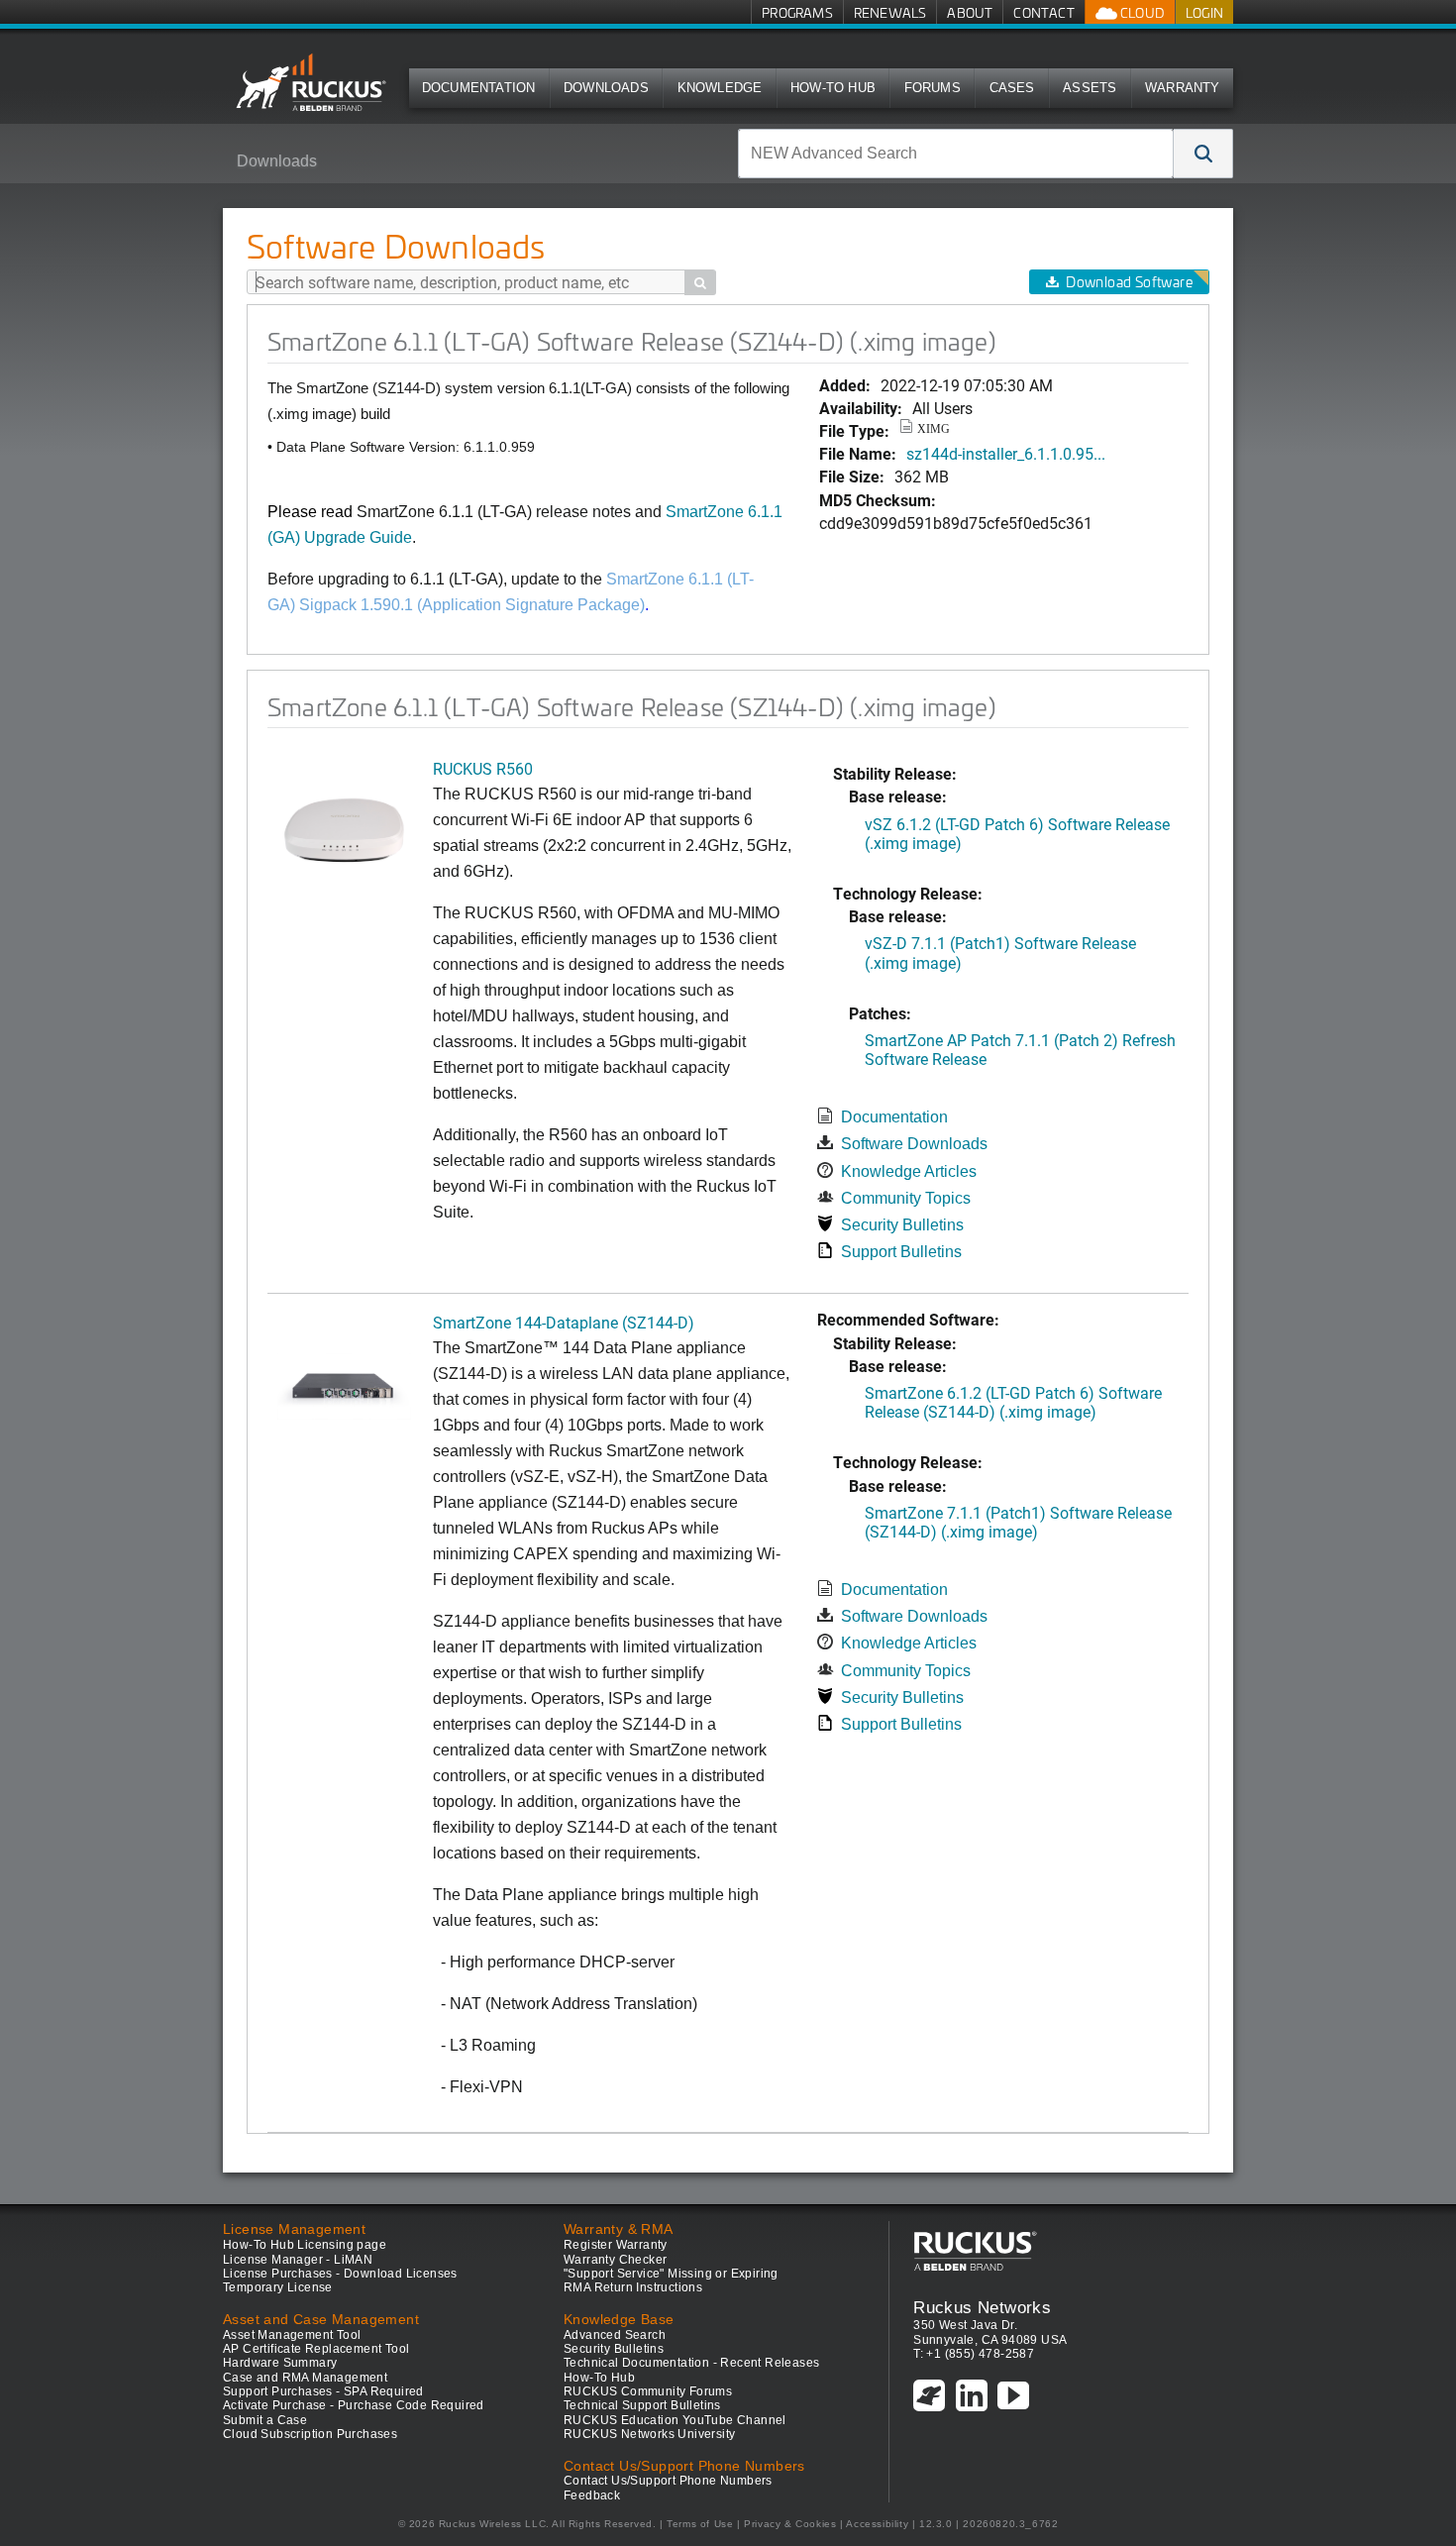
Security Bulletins (902, 1225)
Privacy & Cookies (790, 2524)
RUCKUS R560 (483, 768)
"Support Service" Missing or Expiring (671, 2274)
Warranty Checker (615, 2260)
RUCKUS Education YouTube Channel (675, 2420)
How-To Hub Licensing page (305, 2245)
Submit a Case (265, 2420)
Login (1204, 12)
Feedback (592, 2495)
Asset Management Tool (292, 2335)
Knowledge (720, 88)
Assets (1090, 88)
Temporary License (278, 2287)
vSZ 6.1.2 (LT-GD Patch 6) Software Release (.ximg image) (1017, 833)
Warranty (1183, 88)
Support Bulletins (901, 1252)
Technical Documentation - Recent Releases (691, 2363)
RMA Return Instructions (633, 2287)
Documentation (479, 88)
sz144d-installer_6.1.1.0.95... (1006, 453)
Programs (797, 12)
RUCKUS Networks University (649, 2434)
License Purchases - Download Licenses (340, 2274)
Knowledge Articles (909, 1171)
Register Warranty (616, 2245)
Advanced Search (615, 2335)
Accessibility (877, 2524)
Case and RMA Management (305, 2378)
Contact (1043, 12)
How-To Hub (833, 88)
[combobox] (956, 154)
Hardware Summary (280, 2363)
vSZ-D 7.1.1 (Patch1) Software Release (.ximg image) (1000, 952)
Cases (1012, 88)
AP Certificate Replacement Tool (316, 2349)
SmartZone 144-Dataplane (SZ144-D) (564, 1322)
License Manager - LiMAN (298, 2260)
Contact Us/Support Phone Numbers (668, 2481)
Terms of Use (700, 2524)
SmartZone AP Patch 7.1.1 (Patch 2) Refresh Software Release (1020, 1049)
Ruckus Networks (982, 2307)
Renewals (890, 12)
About (970, 12)
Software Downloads (914, 1144)
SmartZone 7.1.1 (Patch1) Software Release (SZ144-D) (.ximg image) (1018, 1522)
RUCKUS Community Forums (648, 2391)
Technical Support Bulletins (642, 2405)
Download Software (1129, 282)
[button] (1203, 154)
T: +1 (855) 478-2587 (974, 2354)
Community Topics (906, 1198)
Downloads (606, 88)
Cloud (1141, 12)
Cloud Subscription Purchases (310, 2434)
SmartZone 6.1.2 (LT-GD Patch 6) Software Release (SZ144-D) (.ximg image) (1013, 1402)
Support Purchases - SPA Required (323, 2391)
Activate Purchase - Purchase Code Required (354, 2405)
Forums (933, 88)
